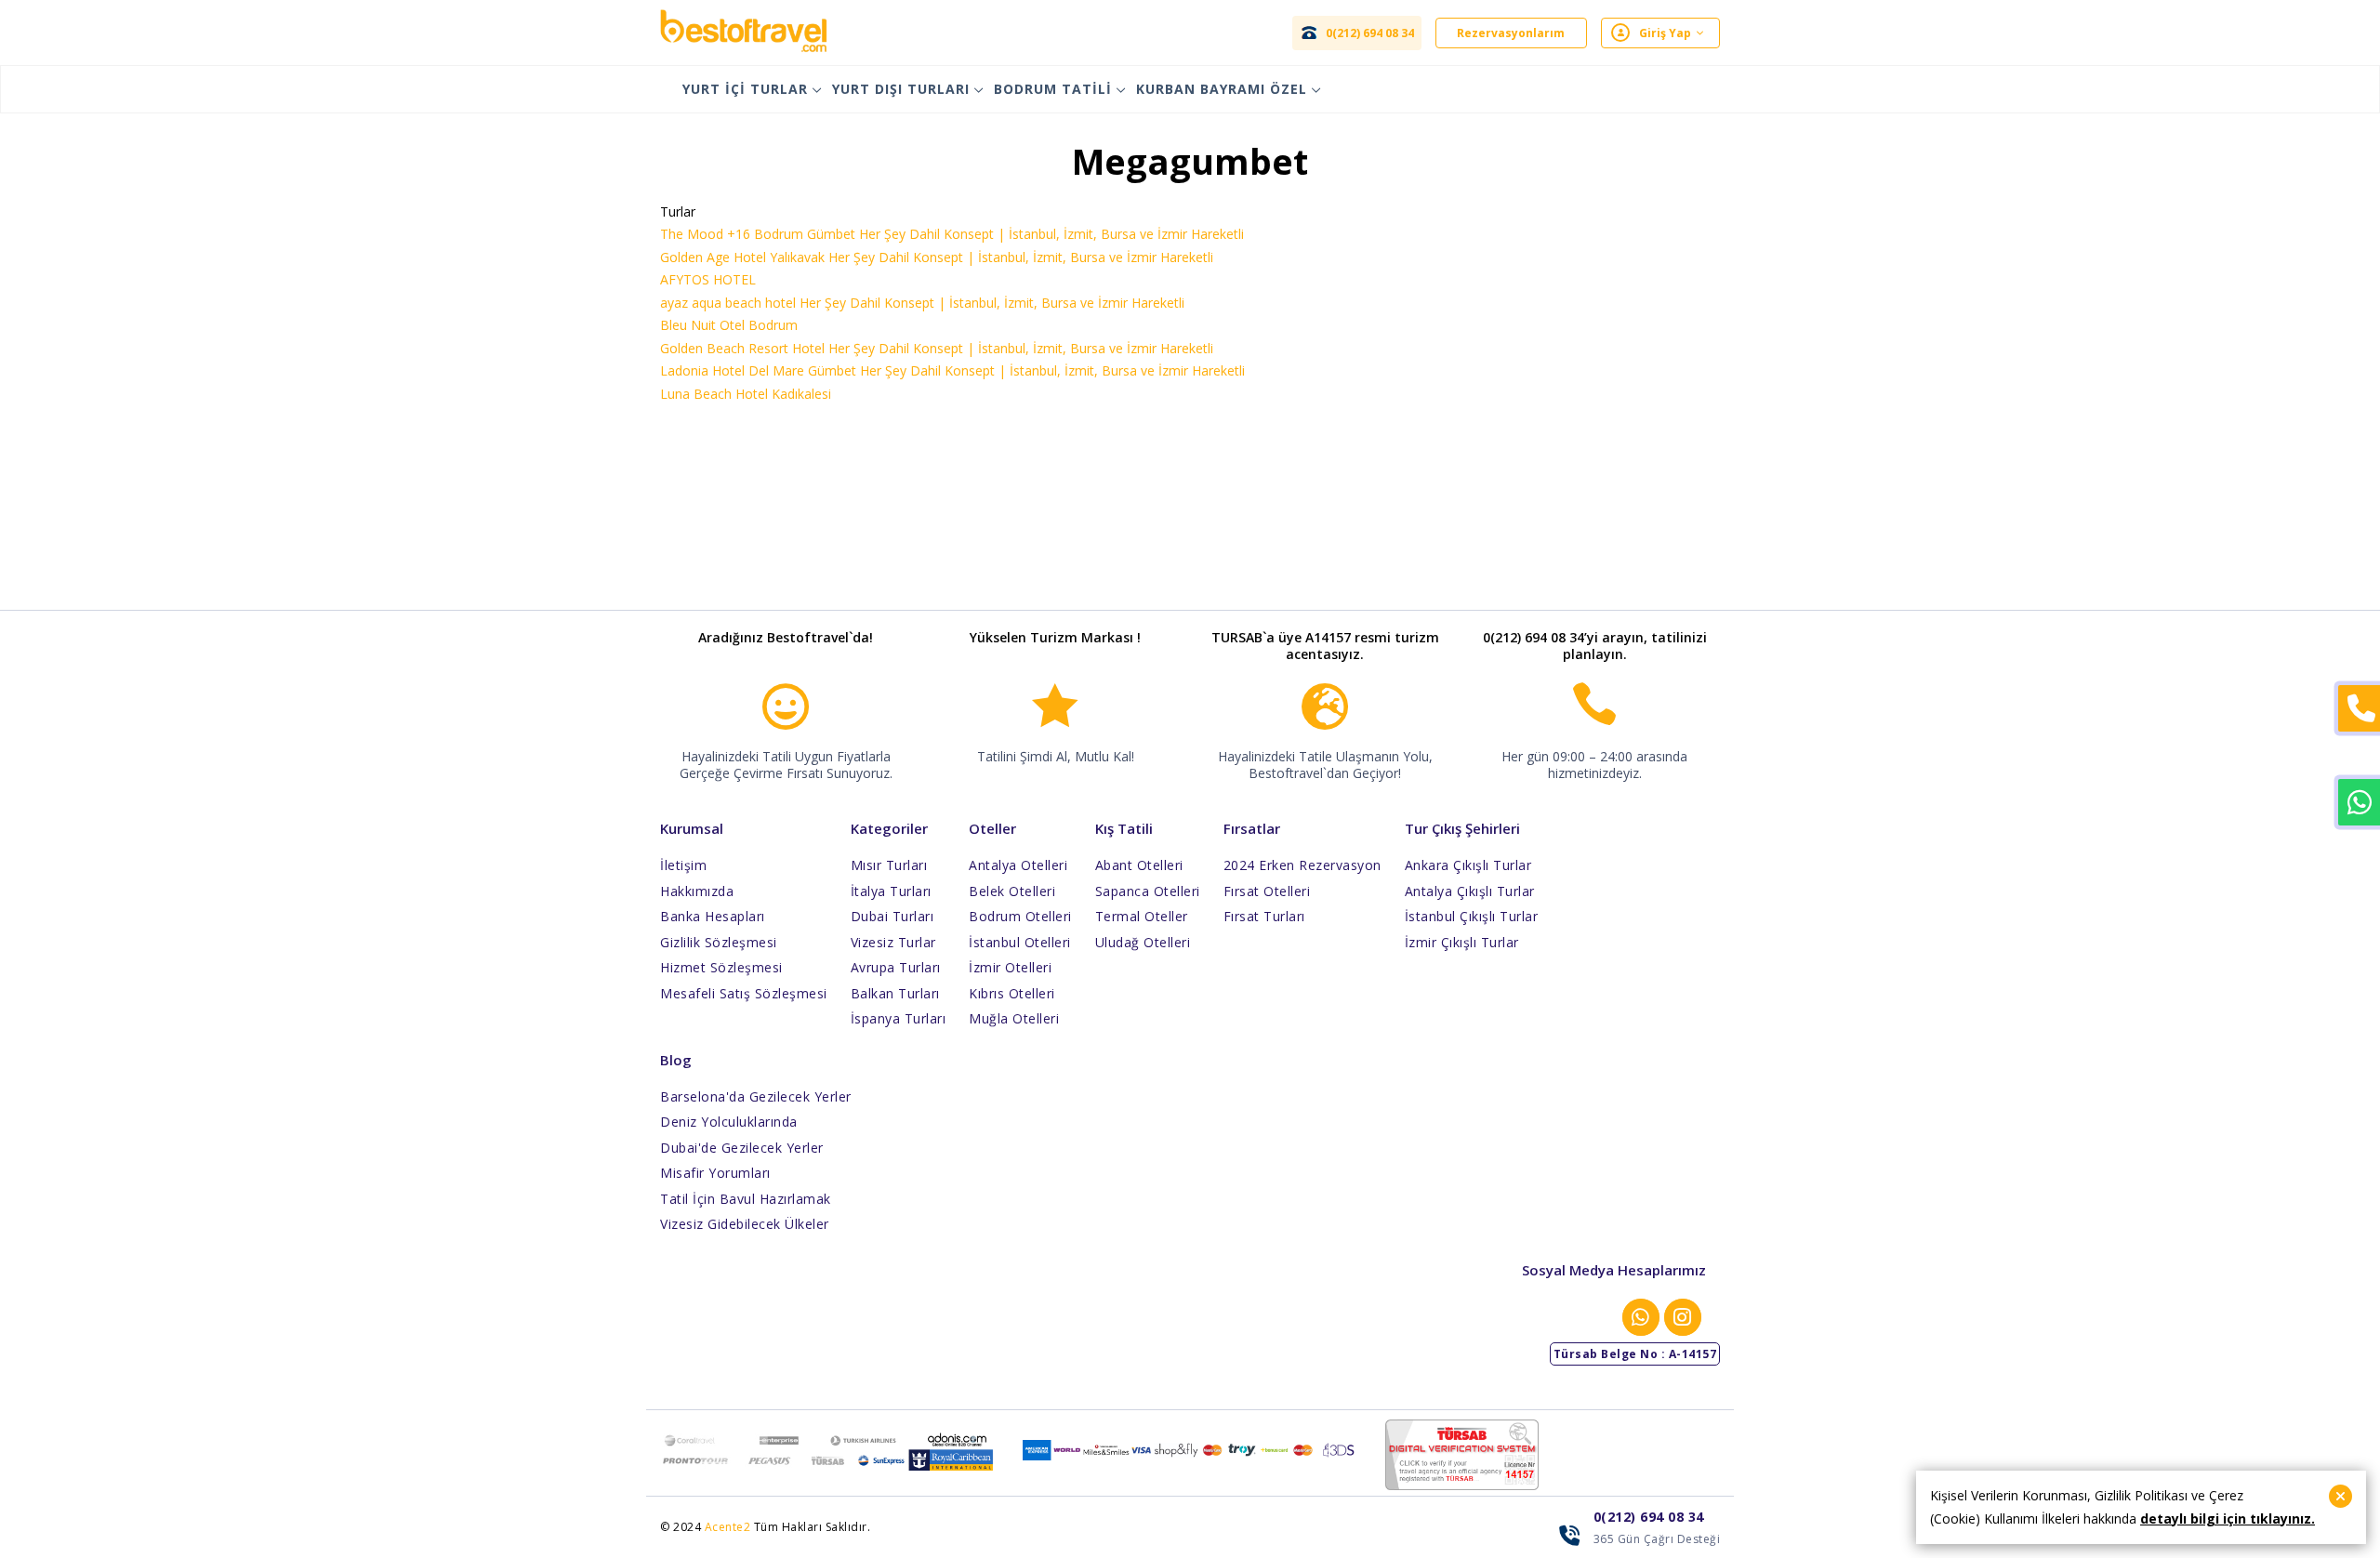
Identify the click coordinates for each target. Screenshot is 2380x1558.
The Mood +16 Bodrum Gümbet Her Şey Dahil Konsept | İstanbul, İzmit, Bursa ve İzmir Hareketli (952, 234)
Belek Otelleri (1012, 891)
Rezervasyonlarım (1511, 33)
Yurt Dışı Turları (901, 89)
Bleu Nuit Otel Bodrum (729, 325)
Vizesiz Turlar (893, 942)
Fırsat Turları (1264, 916)
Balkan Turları (895, 993)
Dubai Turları (892, 916)
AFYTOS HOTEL (708, 279)
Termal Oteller (1142, 916)
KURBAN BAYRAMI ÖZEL (1222, 89)
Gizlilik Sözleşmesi (719, 942)
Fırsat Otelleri (1267, 891)
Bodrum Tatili (1053, 89)
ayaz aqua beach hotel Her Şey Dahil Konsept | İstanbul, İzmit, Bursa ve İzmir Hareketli (922, 303)
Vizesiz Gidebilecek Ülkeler (745, 1224)
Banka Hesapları (713, 916)
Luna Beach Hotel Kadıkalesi (746, 394)
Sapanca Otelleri (1148, 891)
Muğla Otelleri (1014, 1018)
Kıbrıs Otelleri (1012, 993)
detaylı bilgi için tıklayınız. (2228, 1518)
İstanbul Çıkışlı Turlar (1472, 916)
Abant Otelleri (1139, 865)
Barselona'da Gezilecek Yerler (756, 1096)
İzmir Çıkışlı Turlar (1462, 942)
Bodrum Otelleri (1020, 916)
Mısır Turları (889, 865)
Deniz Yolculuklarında (729, 1122)
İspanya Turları (899, 1018)
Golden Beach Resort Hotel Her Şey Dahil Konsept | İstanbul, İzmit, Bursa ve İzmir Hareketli (937, 348)
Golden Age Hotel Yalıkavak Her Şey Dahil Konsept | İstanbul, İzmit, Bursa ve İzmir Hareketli (937, 257)
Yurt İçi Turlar (745, 89)
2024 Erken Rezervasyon (1302, 865)
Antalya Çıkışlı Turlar (1470, 891)
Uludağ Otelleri (1143, 942)
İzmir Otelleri (1010, 967)
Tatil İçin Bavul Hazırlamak (746, 1199)
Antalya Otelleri (1018, 865)
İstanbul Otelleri (1020, 942)
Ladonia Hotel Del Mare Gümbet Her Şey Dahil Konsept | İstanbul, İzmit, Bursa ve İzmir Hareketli (952, 370)
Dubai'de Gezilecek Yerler (742, 1148)
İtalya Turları (891, 891)
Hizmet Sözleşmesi (721, 967)
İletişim (683, 865)
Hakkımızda (697, 891)
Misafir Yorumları (715, 1173)
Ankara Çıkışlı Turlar (1468, 865)
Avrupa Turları (896, 967)
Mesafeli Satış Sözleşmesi (744, 993)
